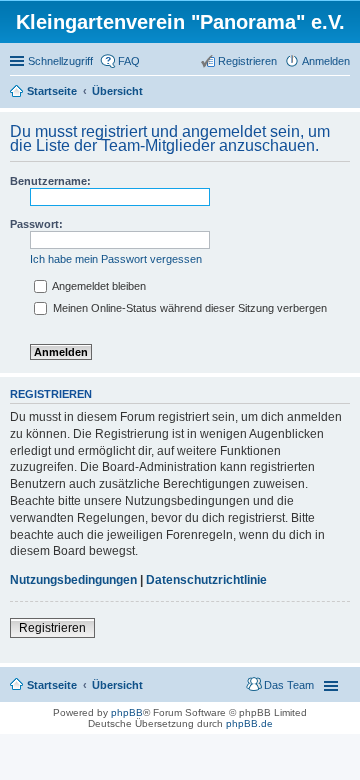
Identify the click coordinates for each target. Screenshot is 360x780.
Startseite (52, 685)
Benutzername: (50, 181)
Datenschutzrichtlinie (206, 580)
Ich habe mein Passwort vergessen (116, 259)
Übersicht (117, 685)
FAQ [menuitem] (129, 61)
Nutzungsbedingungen (73, 580)
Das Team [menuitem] (289, 685)
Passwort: (36, 224)
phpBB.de (249, 723)
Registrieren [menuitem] (247, 61)
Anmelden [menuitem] (326, 61)
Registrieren (52, 628)
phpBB (127, 712)
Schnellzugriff (60, 61)
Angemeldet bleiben (98, 286)
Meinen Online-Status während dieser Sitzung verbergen (188, 308)
